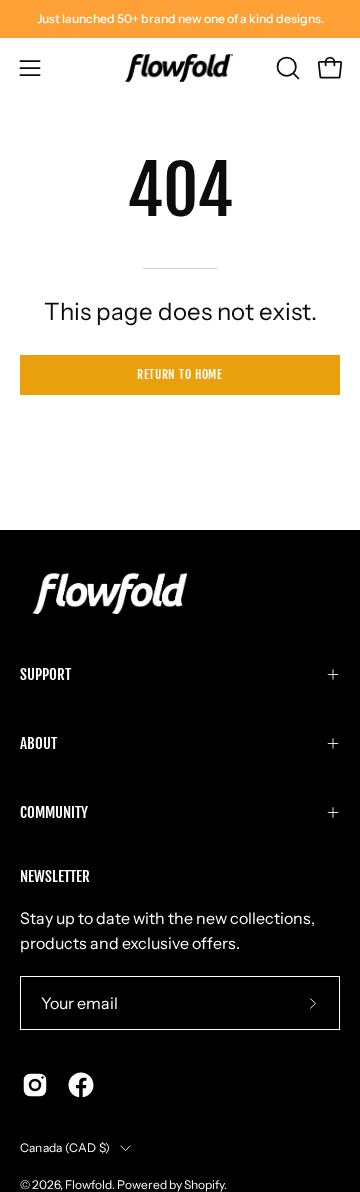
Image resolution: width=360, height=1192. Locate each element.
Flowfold (88, 1184)
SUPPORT (45, 674)
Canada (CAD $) (65, 1147)
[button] (286, 68)
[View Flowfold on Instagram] (35, 1085)
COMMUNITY (54, 812)
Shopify (204, 1184)
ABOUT (38, 743)
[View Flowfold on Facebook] (81, 1085)
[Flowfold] (180, 68)
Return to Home (179, 374)
